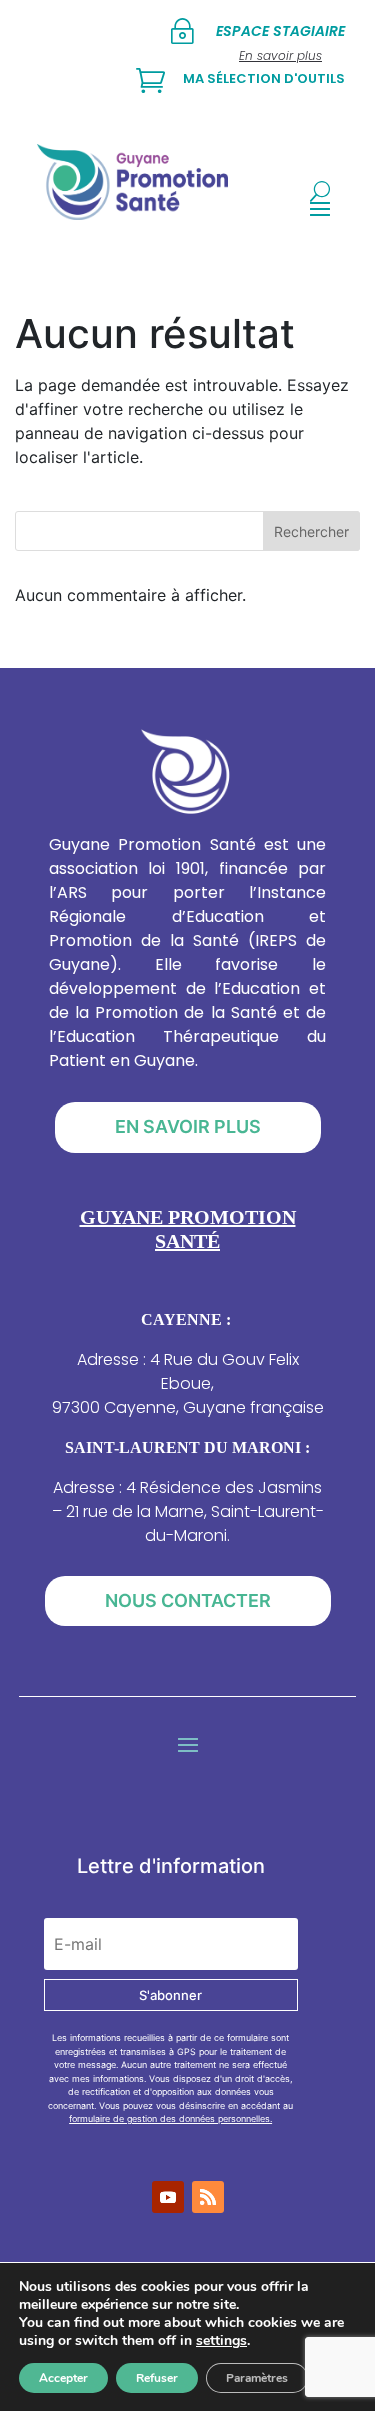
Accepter (63, 2378)
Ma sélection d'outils (264, 78)
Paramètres (257, 2378)
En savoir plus (188, 1126)
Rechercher (311, 531)
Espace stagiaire (280, 31)
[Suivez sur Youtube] (168, 2197)
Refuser (157, 2378)
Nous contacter (188, 1600)
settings (221, 2341)
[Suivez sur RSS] (208, 2197)
